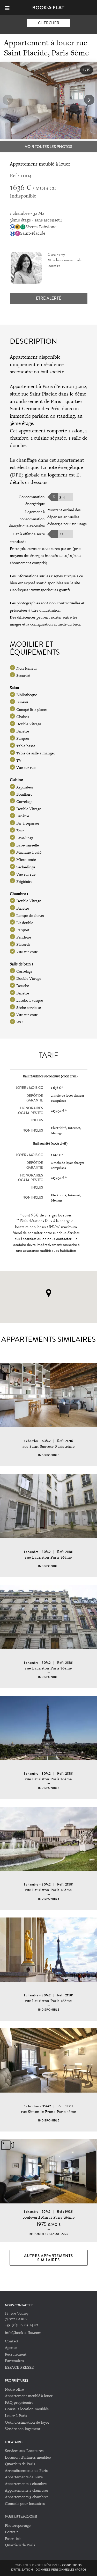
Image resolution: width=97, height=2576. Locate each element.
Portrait (11, 2532)
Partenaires (14, 2361)
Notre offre (14, 2389)
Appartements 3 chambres (27, 2497)
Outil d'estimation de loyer (27, 2422)
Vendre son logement (23, 2429)
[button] (89, 100)
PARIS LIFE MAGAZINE (21, 2517)
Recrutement (16, 2354)
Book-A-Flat (48, 8)
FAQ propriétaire (19, 2402)
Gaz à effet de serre (29, 534)
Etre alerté (48, 298)
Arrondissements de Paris (26, 2470)
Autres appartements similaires (48, 2258)
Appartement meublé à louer (29, 2396)
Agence (11, 2347)
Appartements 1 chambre (26, 2484)
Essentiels (13, 2538)
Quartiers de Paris (20, 2464)
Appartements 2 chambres (27, 2490)
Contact (12, 2341)
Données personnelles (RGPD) (61, 2570)
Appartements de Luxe (24, 2477)
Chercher (49, 23)
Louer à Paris (16, 2415)
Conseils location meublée (27, 2409)
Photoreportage (18, 2525)
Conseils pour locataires (25, 2503)
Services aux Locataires (24, 2451)
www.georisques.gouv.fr (51, 590)
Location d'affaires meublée (28, 2457)
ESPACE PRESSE (19, 2367)
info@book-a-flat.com (23, 2332)
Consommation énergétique (32, 500)
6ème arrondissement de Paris (48, 398)
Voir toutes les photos (48, 147)
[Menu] (9, 7)
